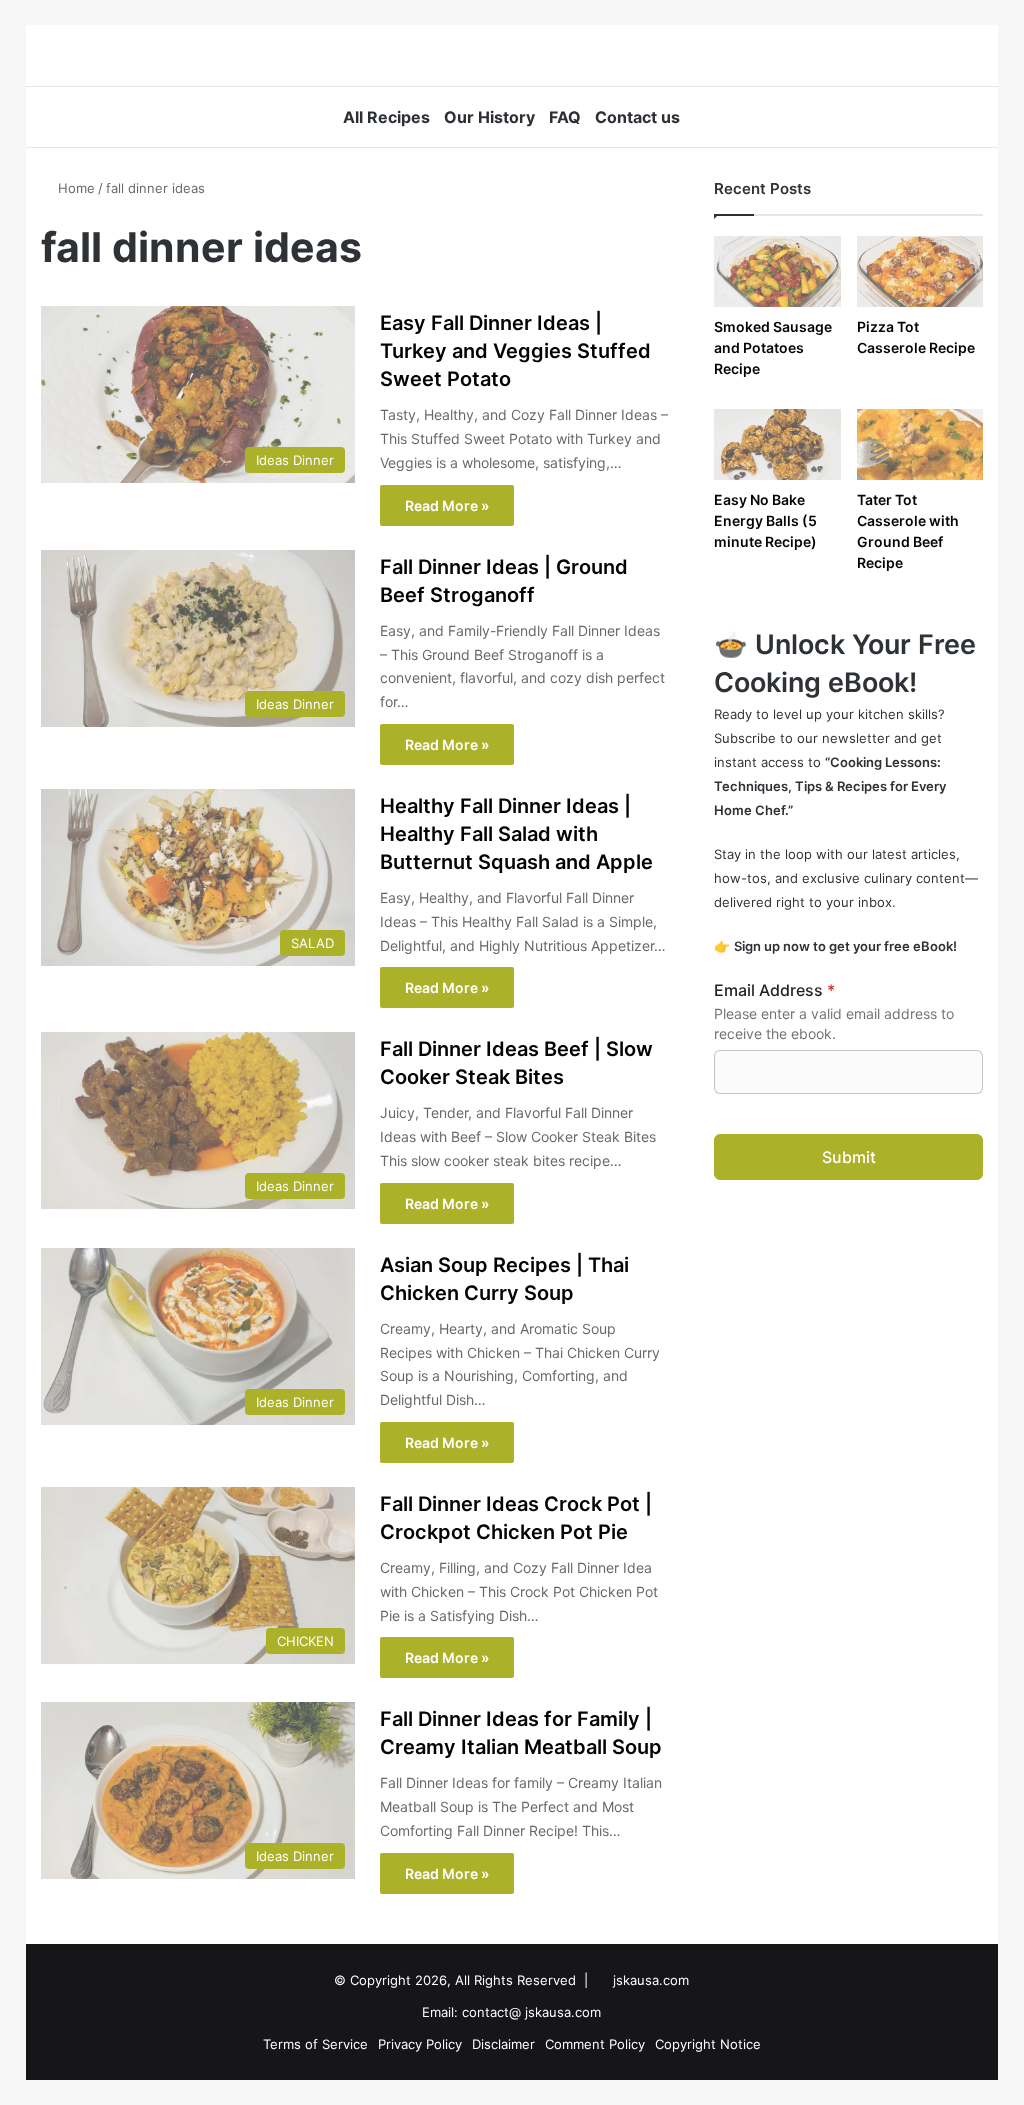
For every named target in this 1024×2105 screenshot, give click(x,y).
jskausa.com (651, 1980)
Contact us (637, 117)
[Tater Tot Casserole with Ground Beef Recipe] (920, 444)
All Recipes (386, 117)
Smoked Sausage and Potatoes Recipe (773, 347)
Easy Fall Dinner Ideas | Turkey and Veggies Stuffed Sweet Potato (515, 351)
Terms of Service (315, 2044)
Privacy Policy (420, 2044)
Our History (489, 117)
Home (74, 188)
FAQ (565, 117)
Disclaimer (503, 2044)
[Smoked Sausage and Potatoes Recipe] (777, 271)
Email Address (774, 990)
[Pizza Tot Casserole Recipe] (920, 271)
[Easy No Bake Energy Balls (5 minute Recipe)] (777, 444)
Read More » (447, 505)
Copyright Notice (708, 2044)
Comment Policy (595, 2044)
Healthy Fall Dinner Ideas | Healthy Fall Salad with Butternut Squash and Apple (516, 834)
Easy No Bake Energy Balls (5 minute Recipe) (765, 520)
